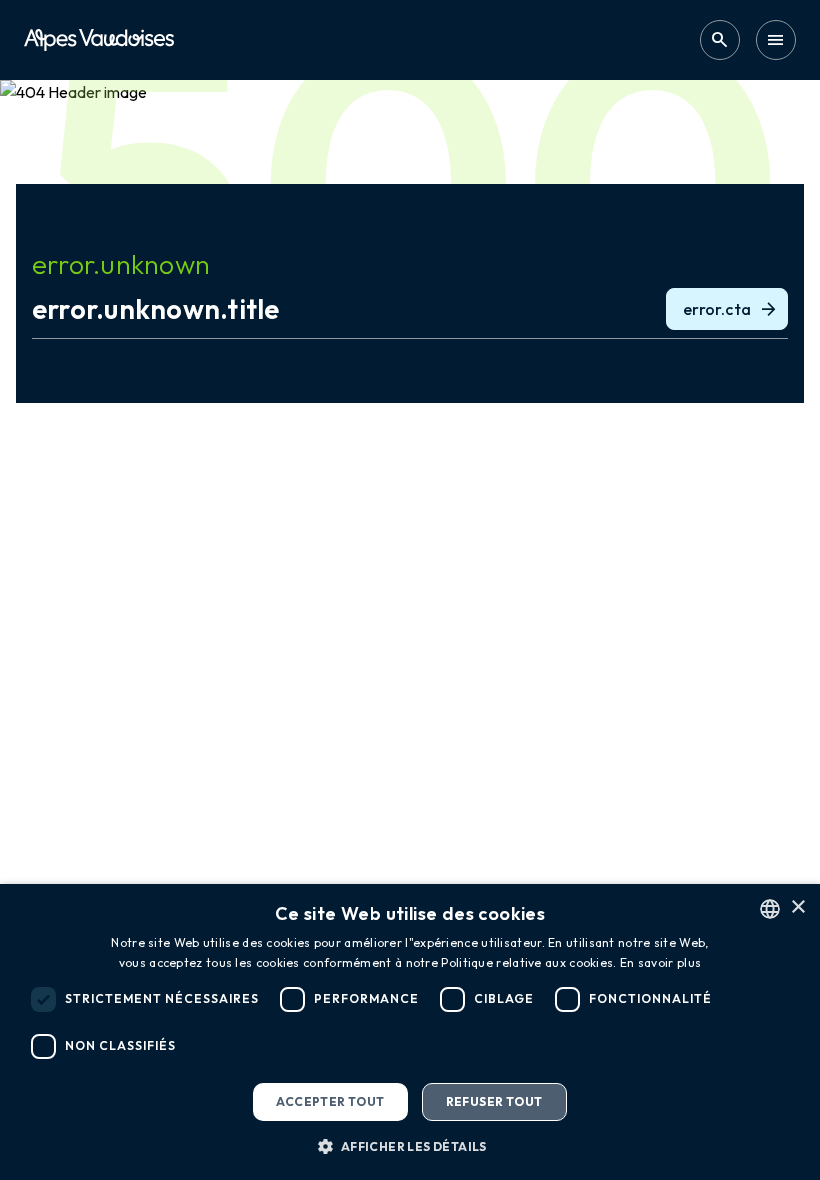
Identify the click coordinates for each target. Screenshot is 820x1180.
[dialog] (410, 1032)
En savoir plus (660, 962)
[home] (99, 39)
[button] (409, 1146)
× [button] (797, 907)
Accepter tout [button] (330, 1101)
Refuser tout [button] (494, 1101)
